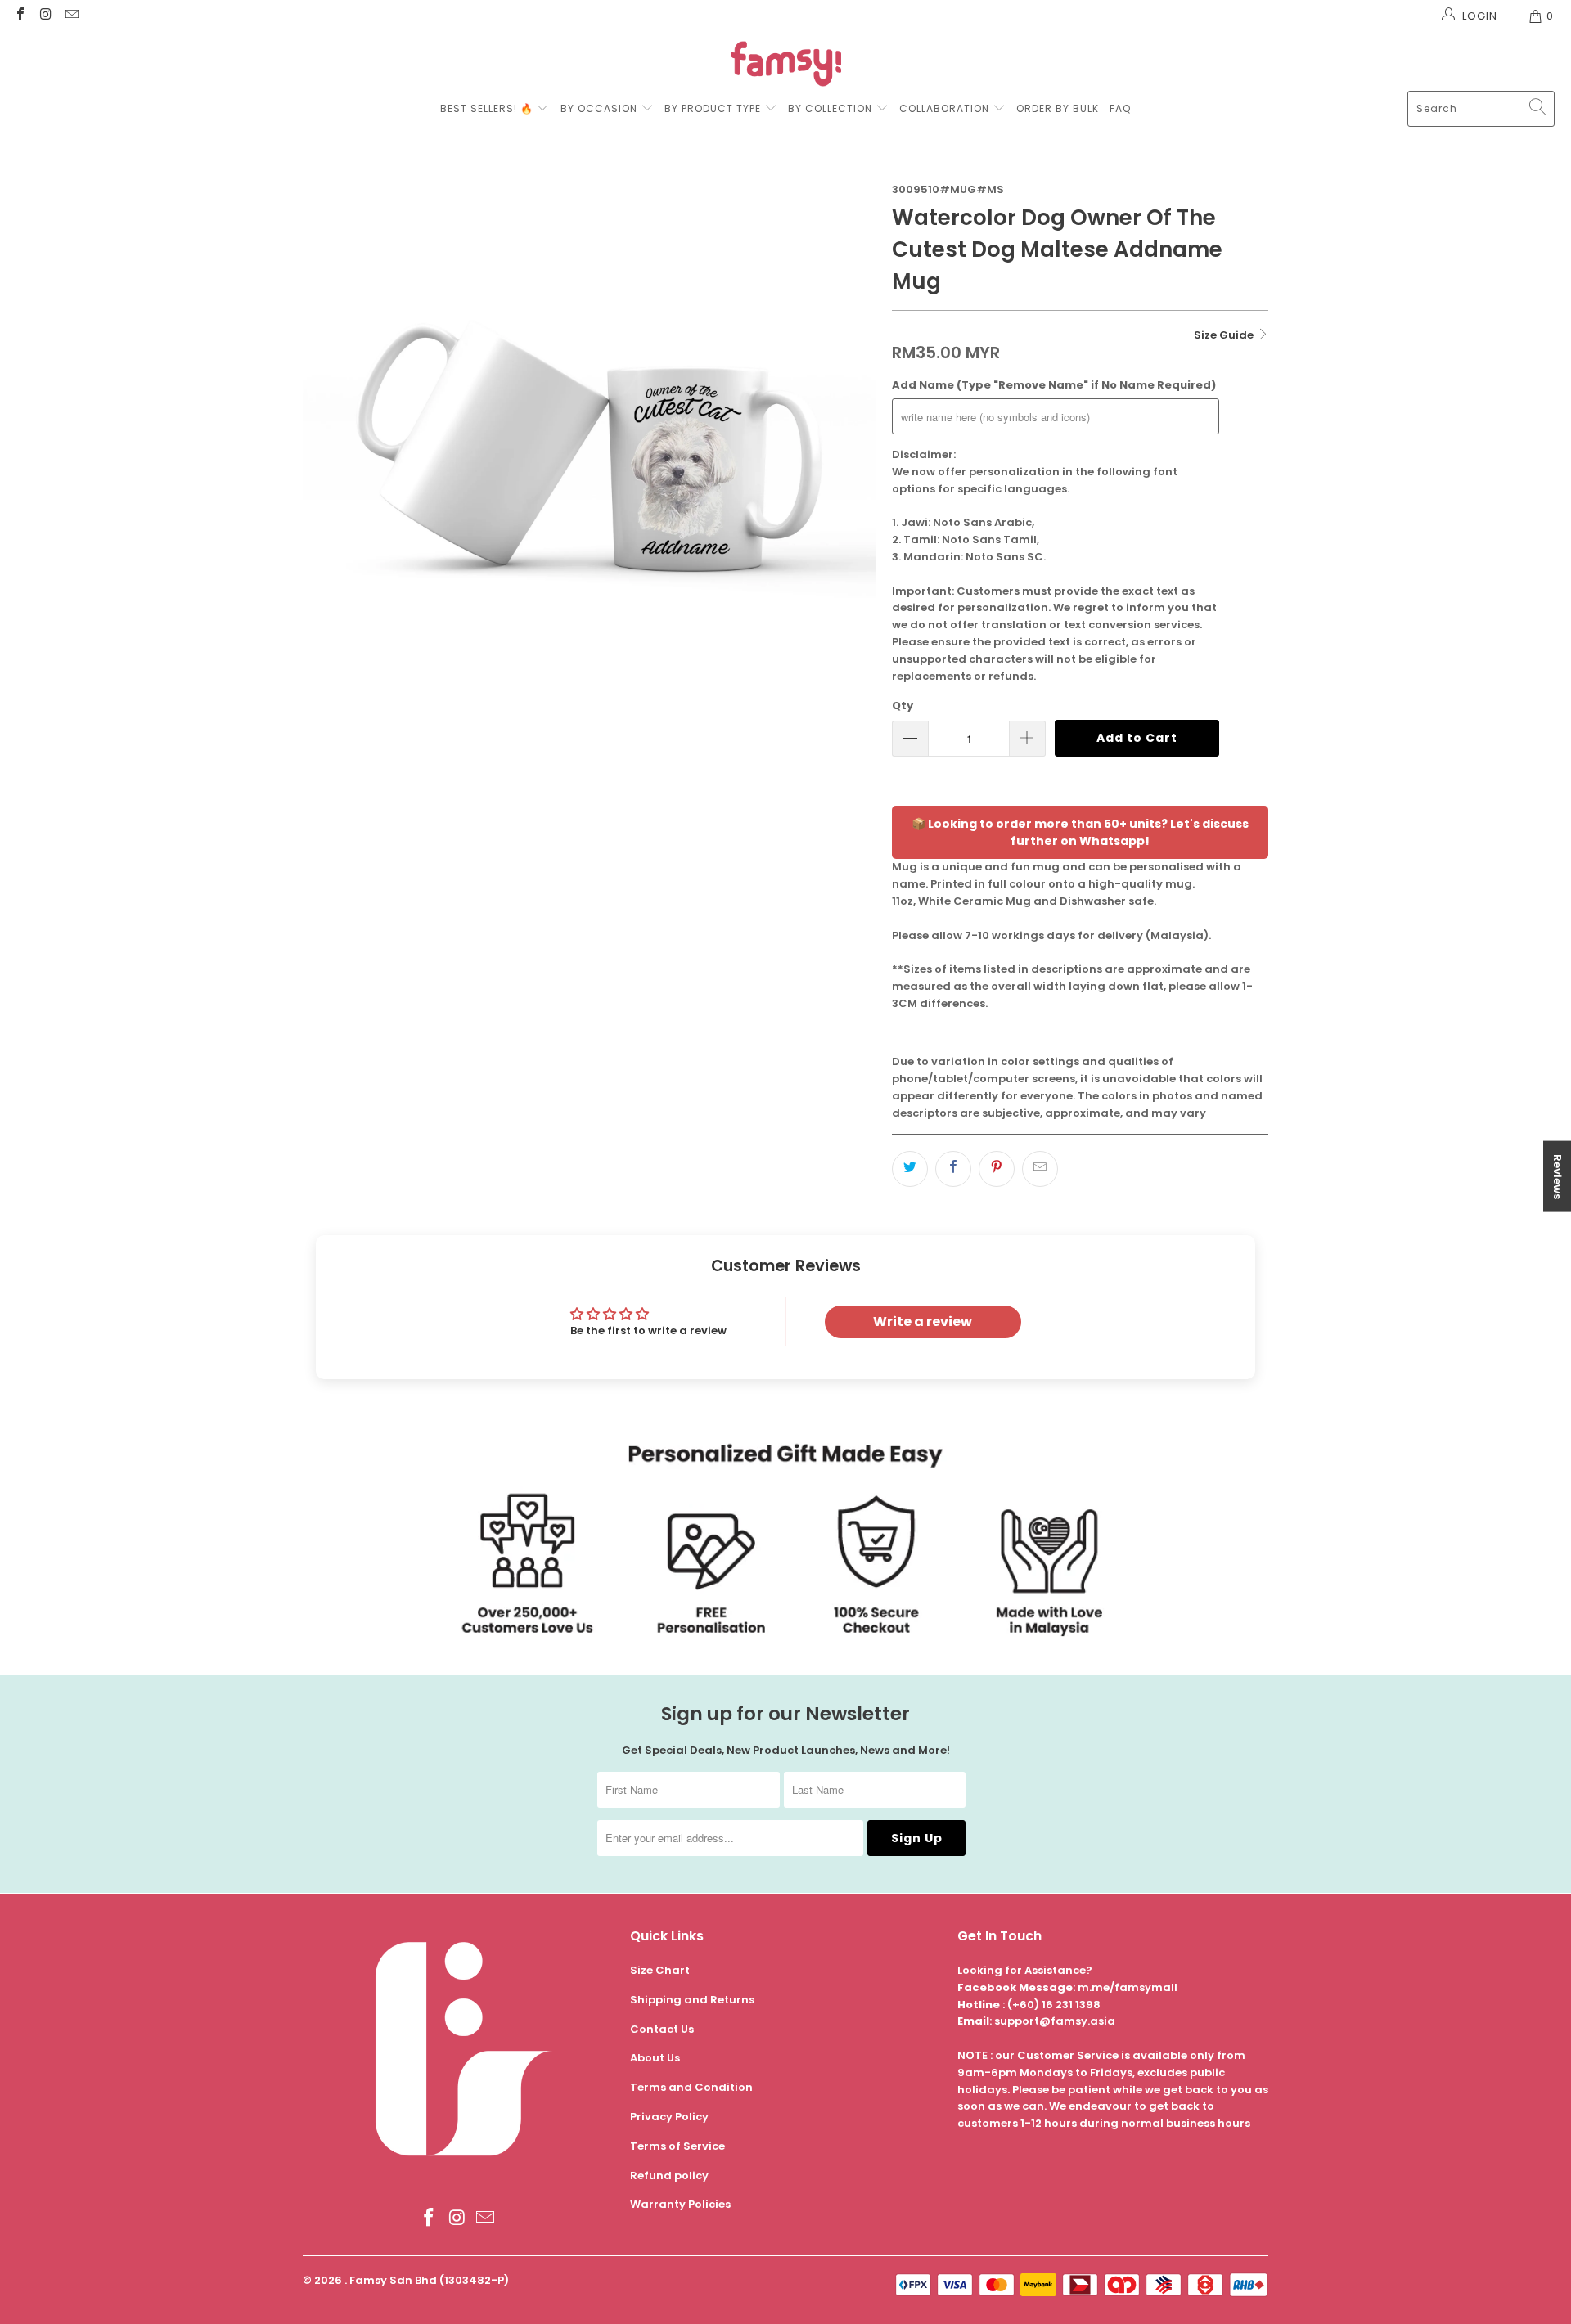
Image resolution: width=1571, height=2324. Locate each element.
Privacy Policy (669, 2117)
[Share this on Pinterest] (997, 1169)
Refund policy (669, 2176)
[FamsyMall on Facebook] (20, 16)
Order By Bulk (1058, 108)
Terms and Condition (691, 2087)
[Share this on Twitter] (910, 1169)
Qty (903, 706)
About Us (655, 2058)
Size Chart (660, 1970)
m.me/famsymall (1128, 1987)
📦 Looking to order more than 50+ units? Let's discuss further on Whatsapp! (1080, 832)
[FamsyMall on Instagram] (45, 16)
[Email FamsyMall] (71, 16)
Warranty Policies (680, 2204)
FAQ (1120, 108)
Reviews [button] (1557, 1176)
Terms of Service (677, 2146)
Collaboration (946, 108)
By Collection (830, 108)
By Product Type (713, 108)
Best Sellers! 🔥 (488, 108)
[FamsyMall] (786, 66)
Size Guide (1225, 335)
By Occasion (599, 108)
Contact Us (662, 2029)
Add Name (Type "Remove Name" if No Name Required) (1054, 385)
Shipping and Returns (692, 2000)
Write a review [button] (923, 1322)
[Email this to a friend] (1040, 1169)
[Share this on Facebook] (953, 1169)
